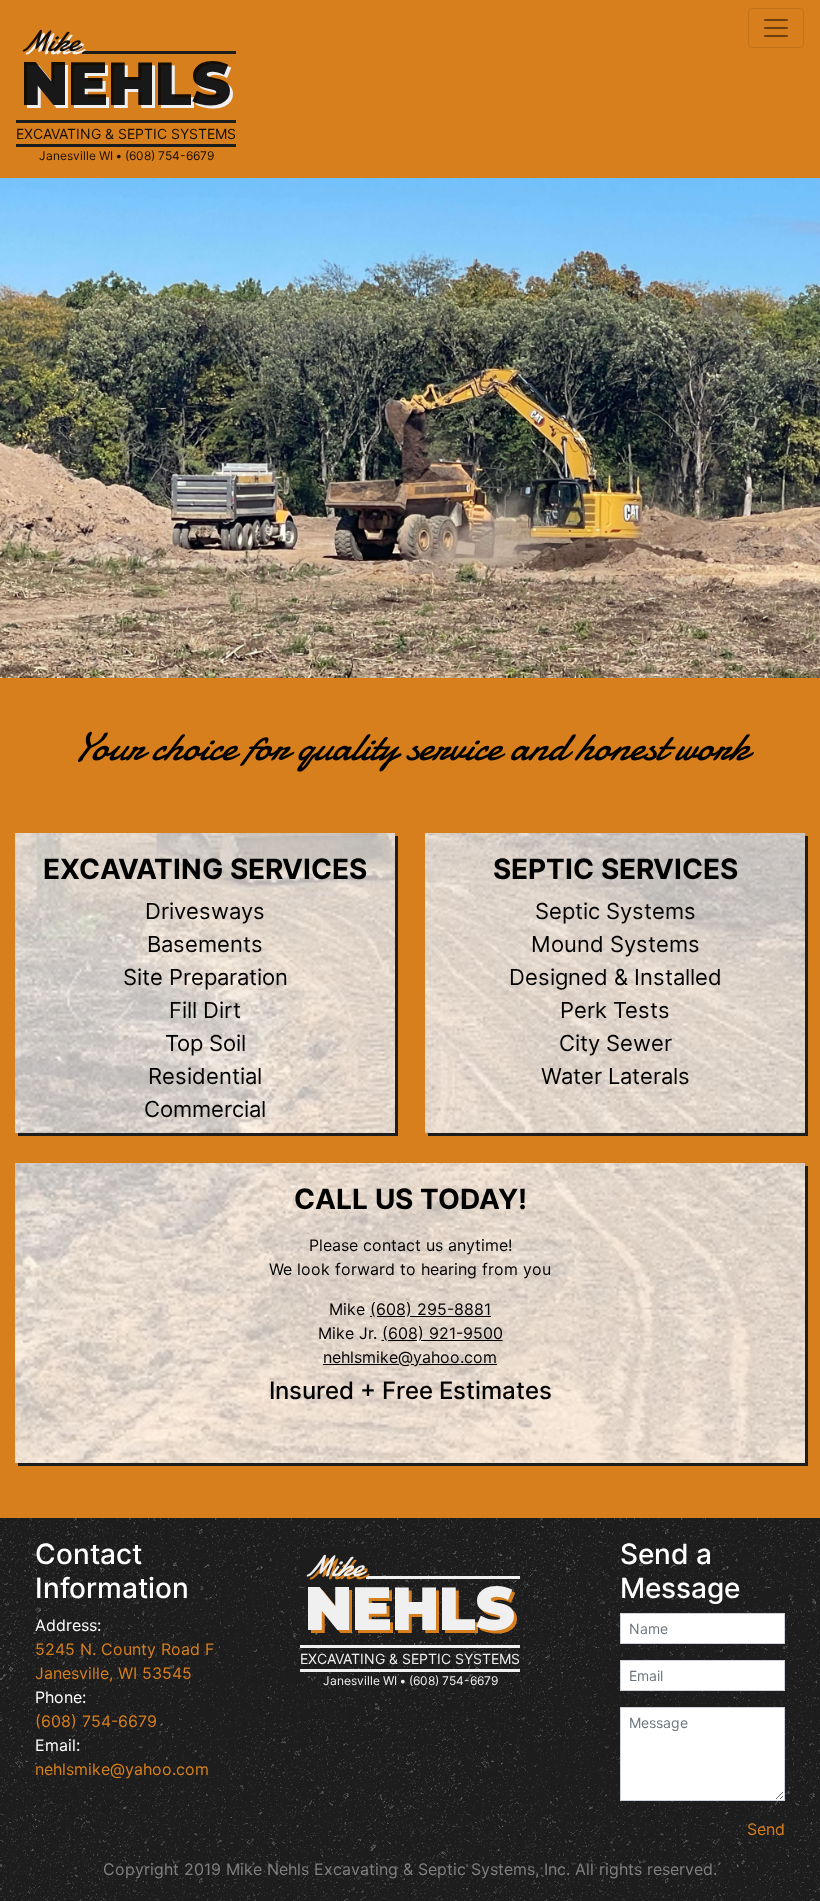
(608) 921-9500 (442, 1333)
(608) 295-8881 (430, 1309)
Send (766, 1829)
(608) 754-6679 (96, 1721)
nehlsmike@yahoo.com (410, 1357)
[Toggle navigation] (776, 28)
